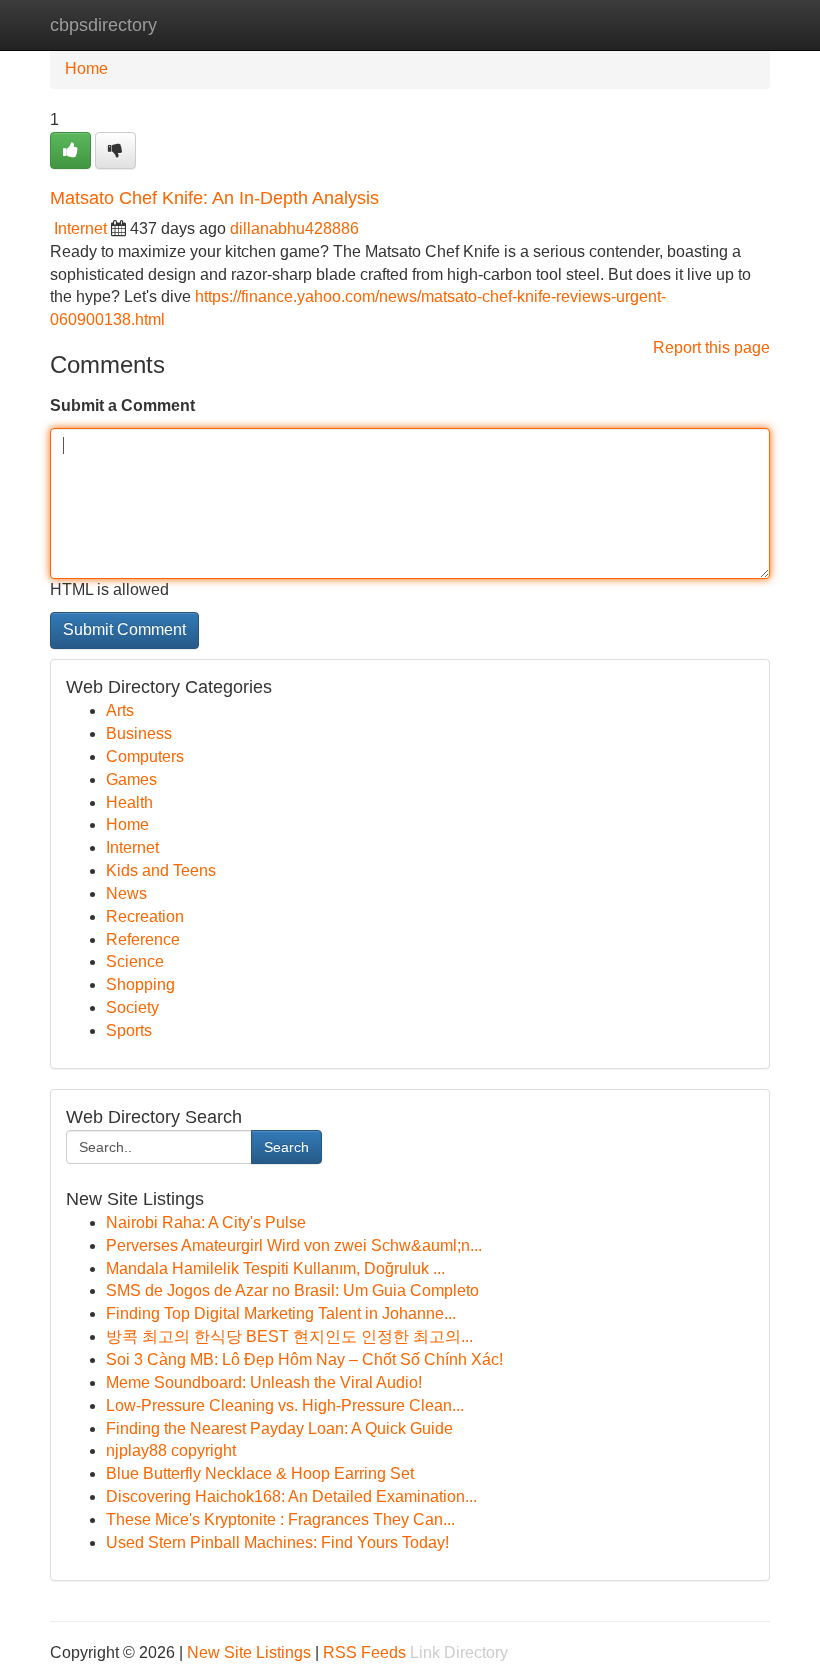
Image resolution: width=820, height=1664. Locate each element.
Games (131, 779)
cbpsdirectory (103, 25)
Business (139, 733)
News (126, 893)
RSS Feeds (364, 1652)
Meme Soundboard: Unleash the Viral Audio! (264, 1382)
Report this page (711, 347)
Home (86, 68)
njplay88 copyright (171, 1450)
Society (132, 1007)
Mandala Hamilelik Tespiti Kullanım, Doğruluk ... (275, 1268)
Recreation (145, 916)
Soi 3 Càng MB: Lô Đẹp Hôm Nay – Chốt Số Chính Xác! (304, 1359)
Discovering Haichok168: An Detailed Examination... (291, 1496)
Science (135, 961)
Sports (129, 1030)
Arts (120, 710)
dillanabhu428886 (294, 228)
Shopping (140, 984)
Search (286, 1147)
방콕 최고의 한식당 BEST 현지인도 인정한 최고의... (289, 1336)
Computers (145, 756)
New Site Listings (249, 1652)
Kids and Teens (161, 870)
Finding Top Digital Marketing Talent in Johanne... (281, 1313)
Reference (143, 939)
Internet (80, 228)
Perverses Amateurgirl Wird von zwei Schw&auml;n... (294, 1245)
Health (129, 802)
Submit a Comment (122, 405)
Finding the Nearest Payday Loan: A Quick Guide (279, 1428)
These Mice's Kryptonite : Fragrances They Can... (280, 1519)
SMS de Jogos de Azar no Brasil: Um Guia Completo (292, 1290)
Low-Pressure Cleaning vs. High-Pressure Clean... (285, 1405)
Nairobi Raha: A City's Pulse (206, 1222)
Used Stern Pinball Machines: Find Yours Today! (277, 1542)
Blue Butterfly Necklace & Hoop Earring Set (260, 1473)
